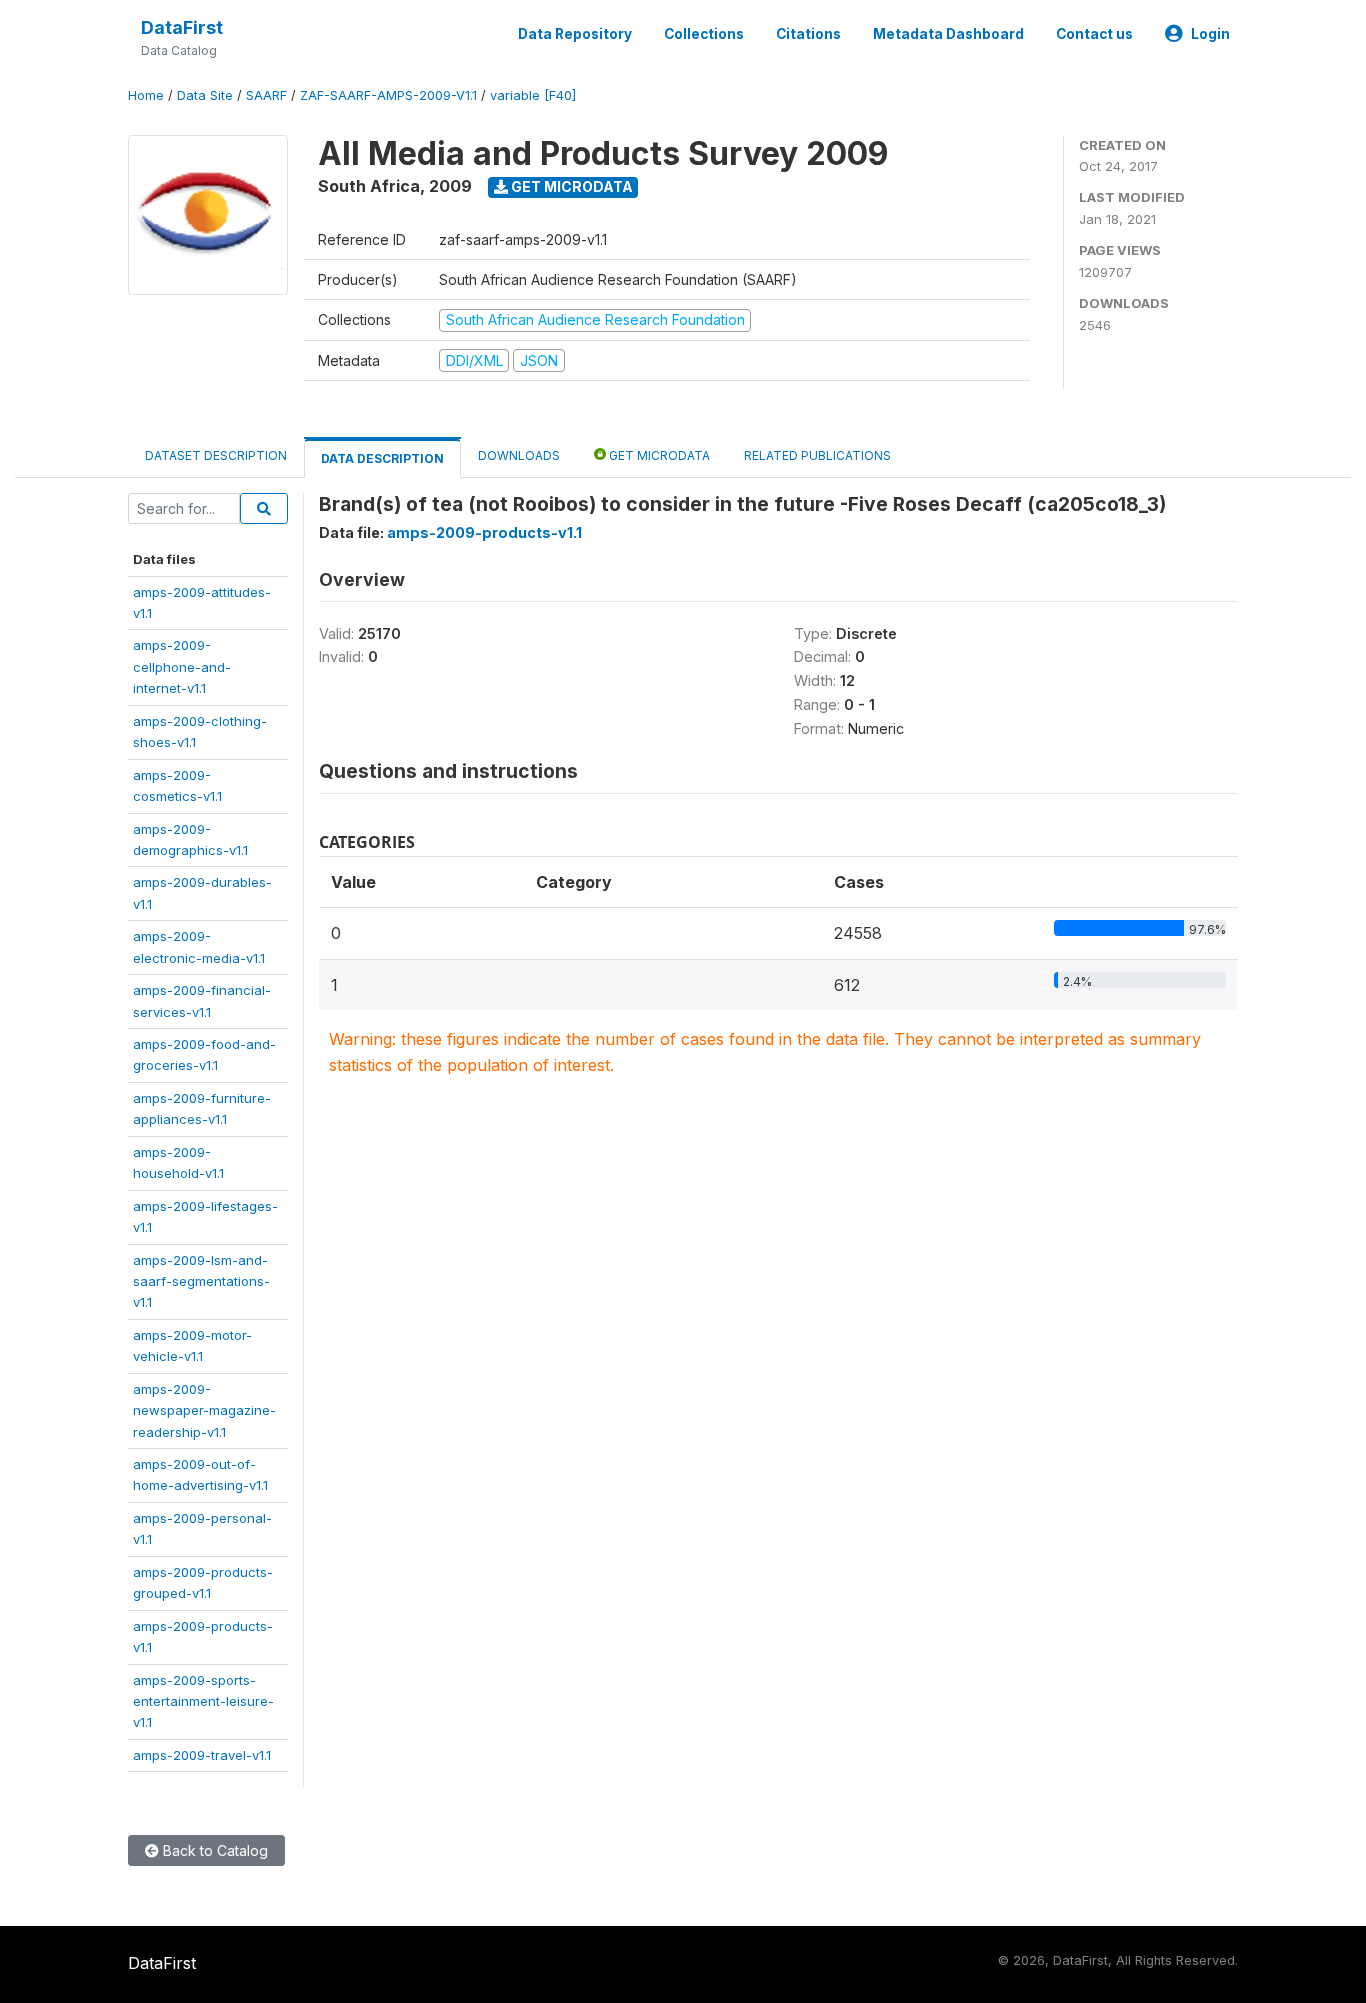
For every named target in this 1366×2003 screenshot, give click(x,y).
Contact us (1094, 34)
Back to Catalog (213, 1850)
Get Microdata (570, 186)
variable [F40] (533, 95)
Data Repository (575, 34)
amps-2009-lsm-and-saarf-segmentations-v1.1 (201, 1281)
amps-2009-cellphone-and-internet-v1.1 (182, 666)
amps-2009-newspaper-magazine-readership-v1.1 (204, 1410)
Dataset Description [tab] (216, 455)
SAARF (266, 95)
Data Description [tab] (382, 458)
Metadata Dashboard (948, 34)
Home (146, 95)
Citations (808, 34)
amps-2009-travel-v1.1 (202, 1755)
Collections (704, 34)
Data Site (205, 95)
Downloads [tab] (519, 455)
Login (1210, 34)
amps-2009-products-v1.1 (484, 532)
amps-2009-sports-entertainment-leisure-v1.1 (203, 1701)
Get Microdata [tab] (658, 455)
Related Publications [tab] (817, 455)
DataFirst (182, 27)
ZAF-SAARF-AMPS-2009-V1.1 (388, 95)
